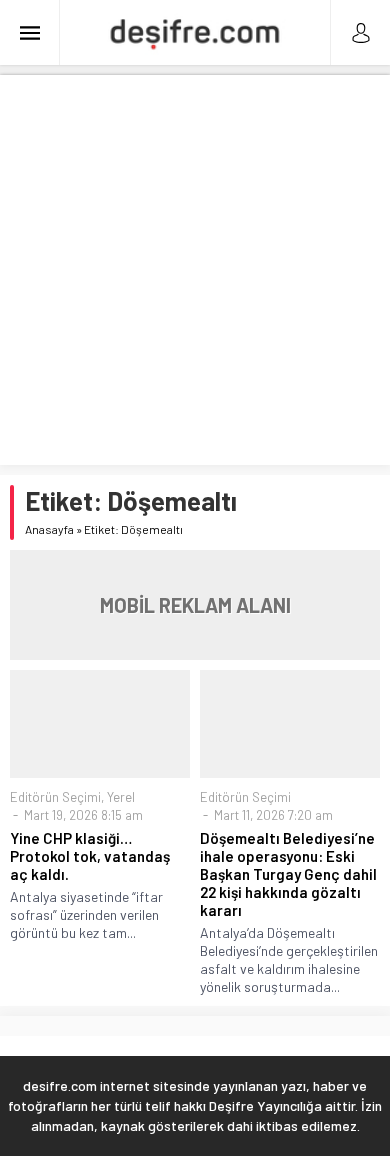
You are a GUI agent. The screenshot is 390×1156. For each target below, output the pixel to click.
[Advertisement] (195, 270)
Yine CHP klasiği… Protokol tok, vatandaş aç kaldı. (90, 856)
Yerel (121, 797)
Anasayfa (49, 529)
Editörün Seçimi (55, 797)
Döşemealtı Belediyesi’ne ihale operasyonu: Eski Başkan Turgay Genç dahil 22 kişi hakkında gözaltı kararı (288, 874)
